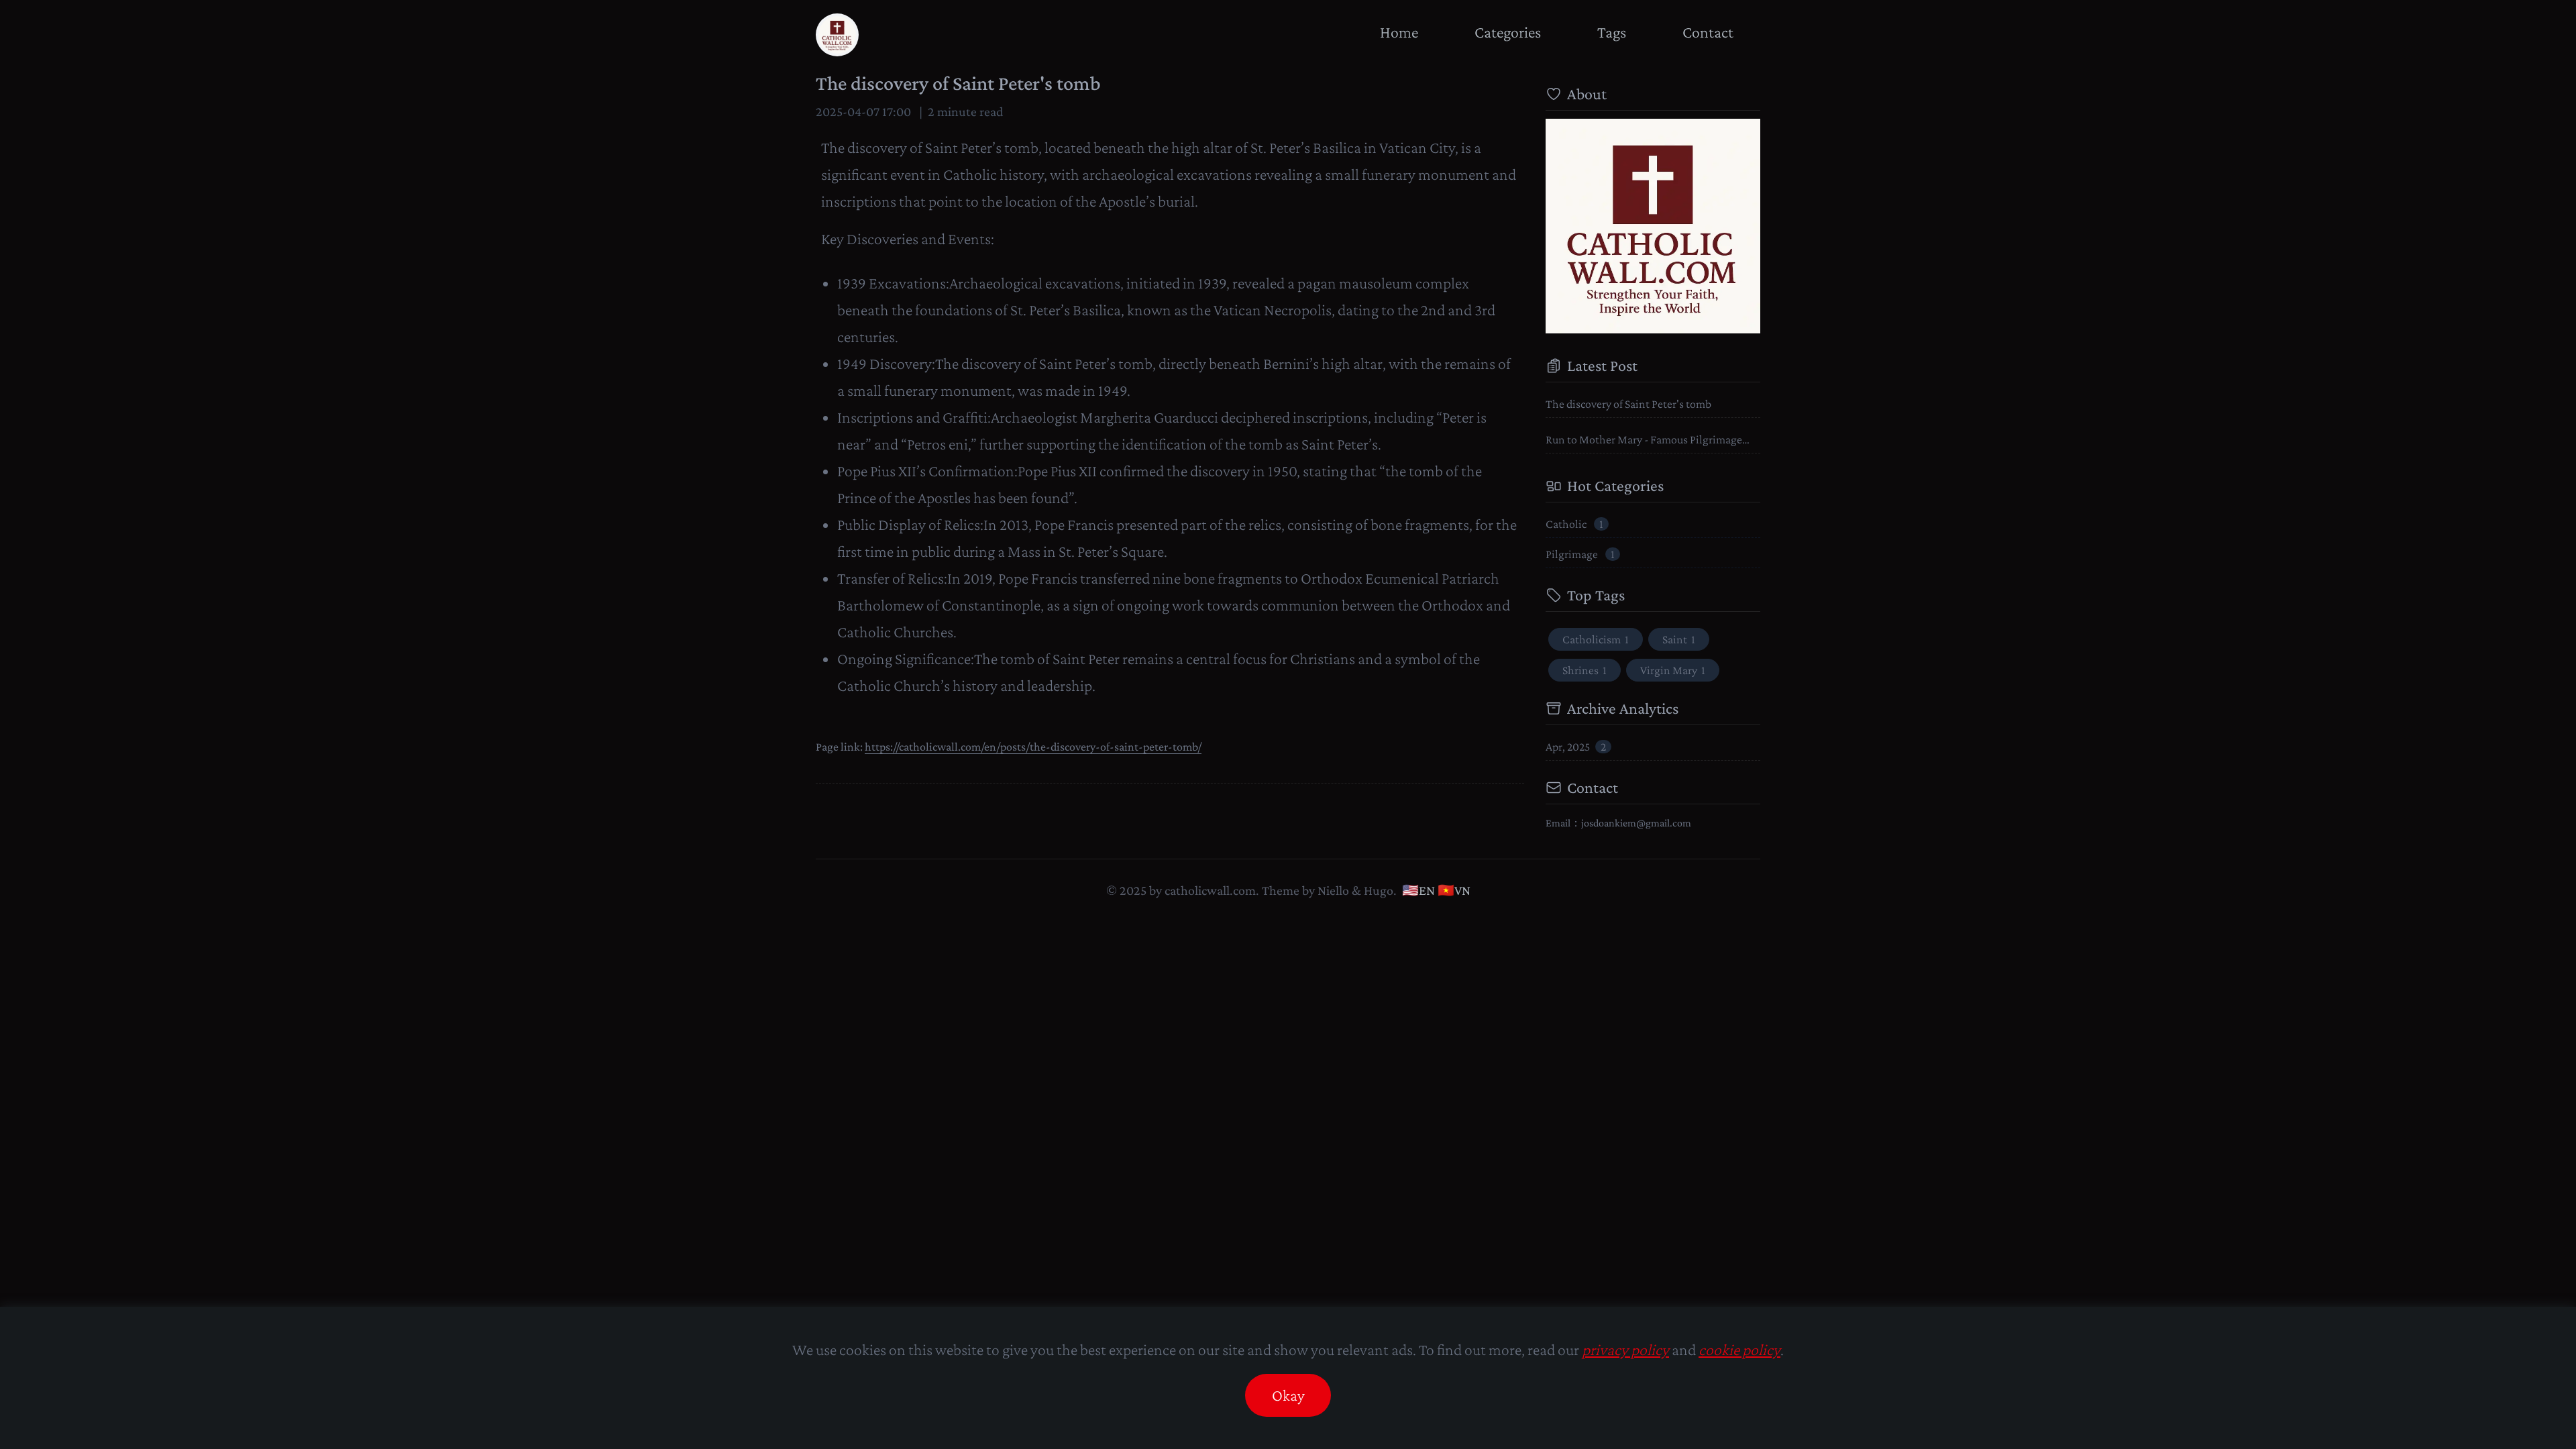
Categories (1508, 32)
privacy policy (1625, 1349)
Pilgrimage (1580, 554)
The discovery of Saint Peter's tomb (958, 83)
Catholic (1574, 524)
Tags (1612, 32)
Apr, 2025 (1576, 747)
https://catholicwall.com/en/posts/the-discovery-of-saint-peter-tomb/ (1033, 747)
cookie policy (1739, 1349)
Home (1399, 32)
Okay (1288, 1395)
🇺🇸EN (1418, 890)
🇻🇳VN (1454, 890)
